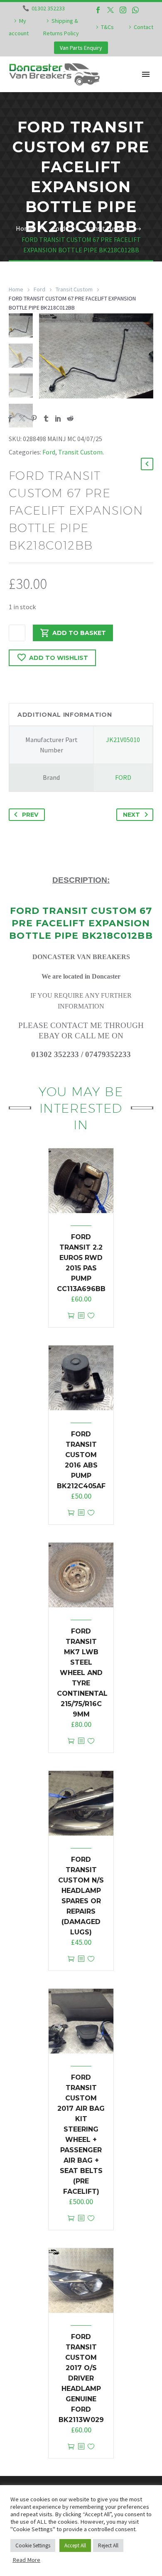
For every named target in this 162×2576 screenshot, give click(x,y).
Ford (39, 289)
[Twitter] (110, 10)
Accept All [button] (75, 2545)
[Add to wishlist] (91, 1316)
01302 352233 (48, 8)
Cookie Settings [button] (33, 2545)
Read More (26, 2560)
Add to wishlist (59, 658)
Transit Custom (74, 289)
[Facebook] (98, 10)
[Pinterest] (34, 418)
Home (16, 289)
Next (131, 815)
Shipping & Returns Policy (61, 27)
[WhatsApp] (135, 10)
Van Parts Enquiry (81, 48)
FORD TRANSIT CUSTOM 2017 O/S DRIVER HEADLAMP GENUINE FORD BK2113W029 (81, 2378)
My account (19, 27)
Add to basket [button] (71, 1316)
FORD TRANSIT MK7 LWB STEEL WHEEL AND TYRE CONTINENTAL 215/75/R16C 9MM (82, 1673)
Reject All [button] (108, 2545)
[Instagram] (123, 10)
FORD (123, 777)
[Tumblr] (46, 418)
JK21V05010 (123, 740)
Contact (144, 27)
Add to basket (79, 633)
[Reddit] (70, 418)
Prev (30, 815)
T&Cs (107, 27)
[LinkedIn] (58, 418)
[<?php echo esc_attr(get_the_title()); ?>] (81, 1316)
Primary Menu (146, 74)
